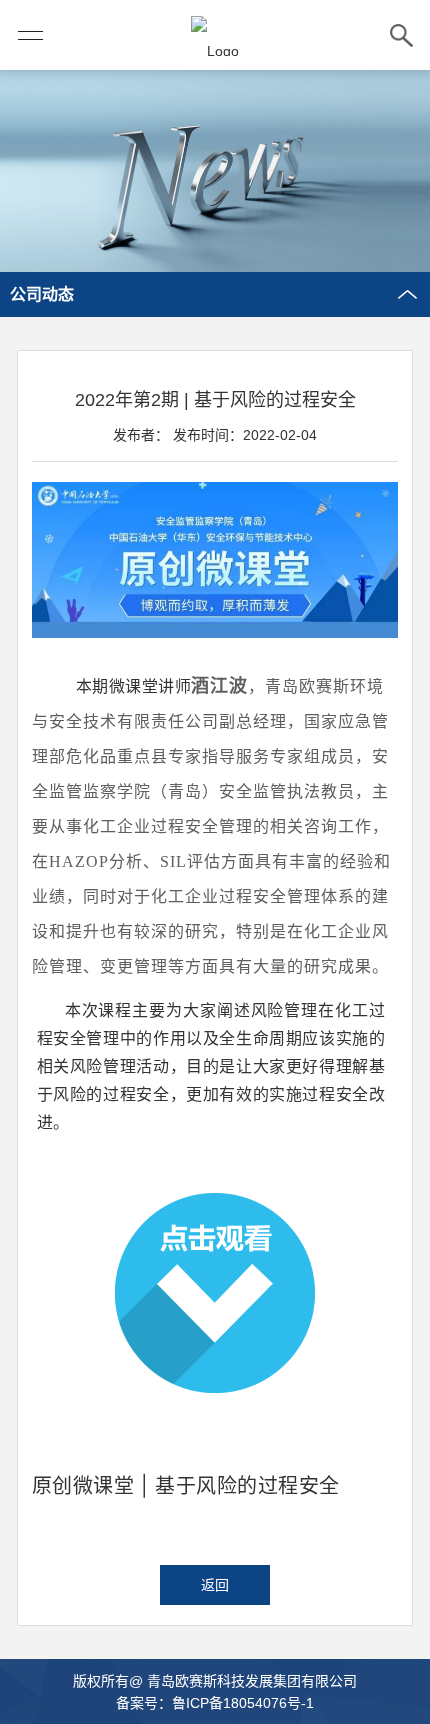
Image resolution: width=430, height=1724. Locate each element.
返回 (215, 1585)
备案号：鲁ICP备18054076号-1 (215, 1703)
